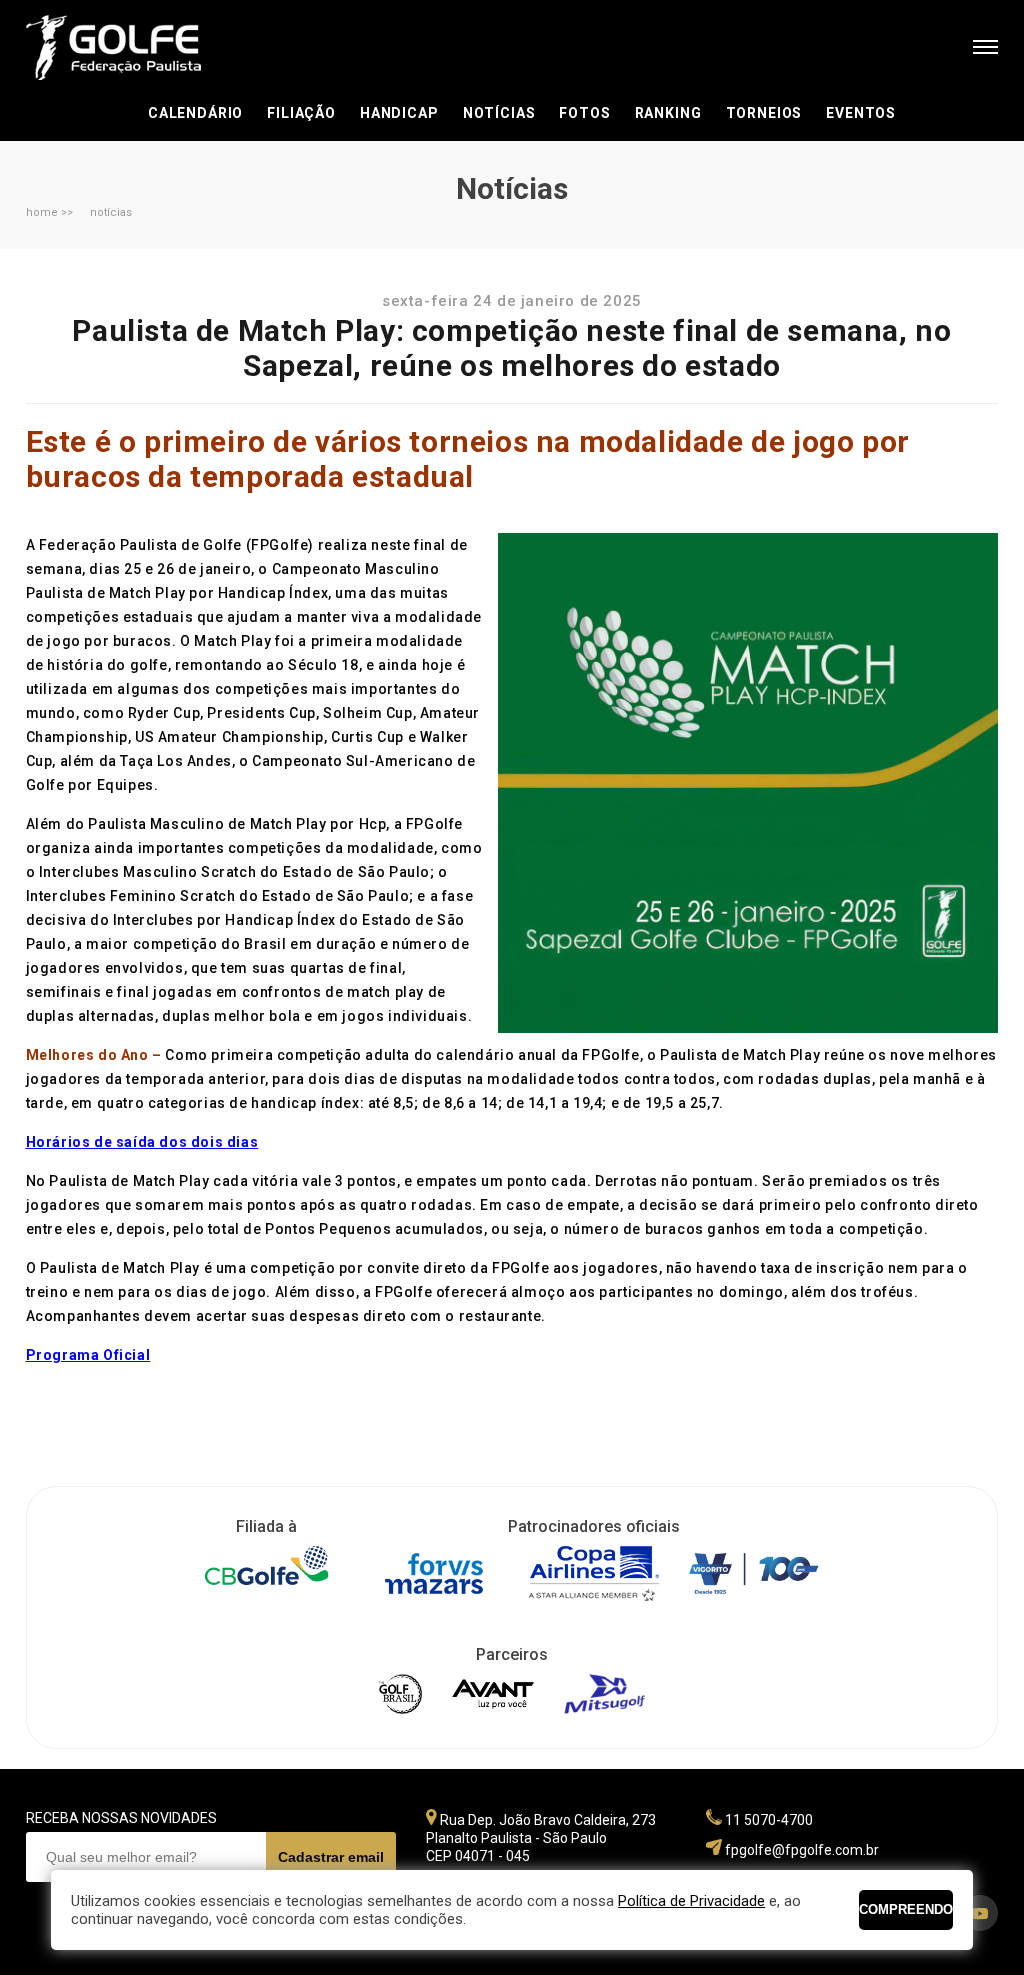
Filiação (301, 113)
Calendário (195, 113)
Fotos (584, 113)
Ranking (668, 113)
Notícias (499, 113)
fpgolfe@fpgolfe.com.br (802, 1850)
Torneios (764, 113)
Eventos (861, 113)
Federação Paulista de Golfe (133, 47)
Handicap (399, 113)
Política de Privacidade (691, 1901)
